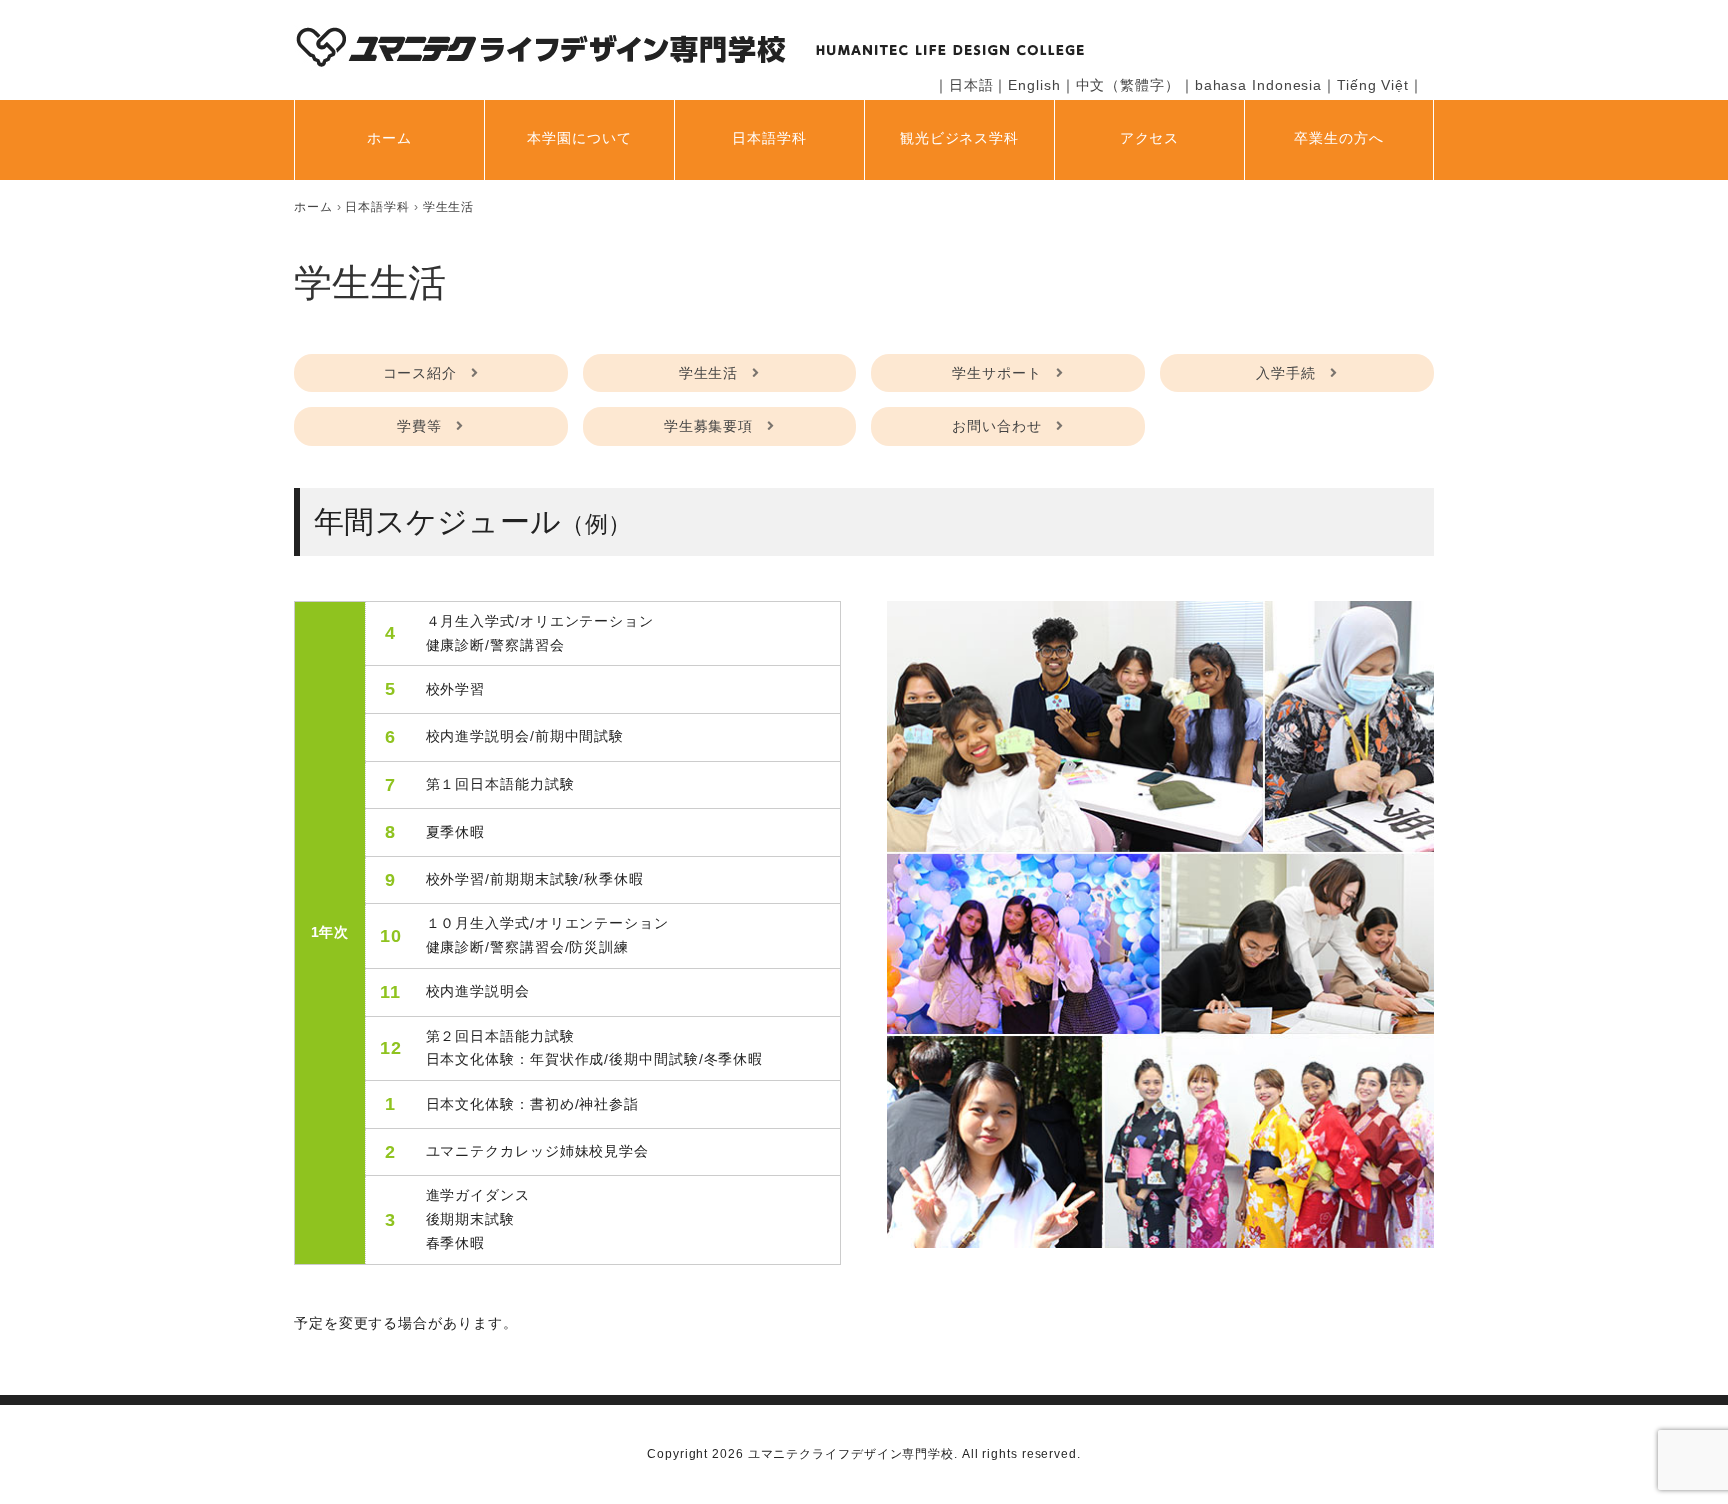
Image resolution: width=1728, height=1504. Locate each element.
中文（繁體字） (1128, 85)
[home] (313, 207)
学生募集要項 (708, 426)
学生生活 (709, 373)
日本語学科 (769, 138)
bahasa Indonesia (1258, 85)
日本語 (971, 85)
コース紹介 (420, 373)
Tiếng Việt (1373, 85)
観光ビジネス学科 (959, 138)
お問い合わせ (996, 426)
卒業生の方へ (1338, 138)
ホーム (389, 138)
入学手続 (1286, 373)
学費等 (419, 426)
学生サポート (996, 373)
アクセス (1150, 138)
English (1034, 85)
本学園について (579, 138)
